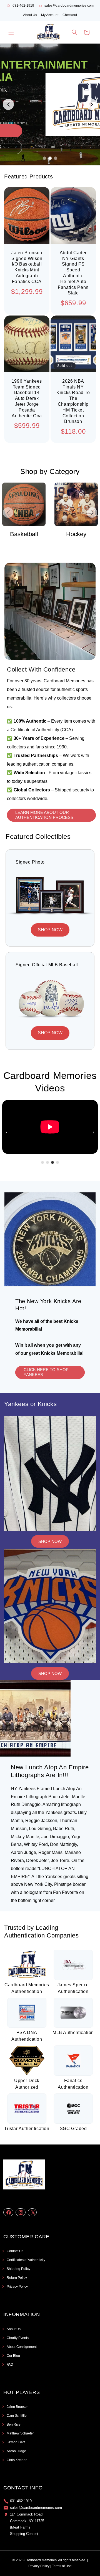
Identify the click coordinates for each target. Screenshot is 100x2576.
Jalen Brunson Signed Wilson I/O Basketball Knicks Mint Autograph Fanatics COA (27, 267)
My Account (50, 15)
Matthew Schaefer (20, 2433)
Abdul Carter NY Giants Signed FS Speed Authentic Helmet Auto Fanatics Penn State (73, 273)
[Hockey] (65, 504)
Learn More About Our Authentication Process (44, 815)
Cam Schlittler (17, 2416)
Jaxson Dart (16, 2442)
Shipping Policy (18, 2269)
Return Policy (17, 2278)
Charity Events (18, 2338)
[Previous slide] (8, 104)
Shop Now (50, 1541)
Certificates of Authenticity (26, 2260)
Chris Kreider (17, 2460)
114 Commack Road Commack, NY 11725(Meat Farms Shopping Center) (27, 2524)
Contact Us (15, 2251)
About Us (30, 15)
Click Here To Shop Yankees (46, 1372)
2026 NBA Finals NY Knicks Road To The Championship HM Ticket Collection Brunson (73, 401)
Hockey (65, 534)
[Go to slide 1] (44, 158)
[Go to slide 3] (56, 158)
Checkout (70, 15)
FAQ (10, 2365)
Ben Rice (14, 2424)
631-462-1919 (23, 6)
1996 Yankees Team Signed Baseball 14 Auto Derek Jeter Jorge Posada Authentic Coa (27, 398)
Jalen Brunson (18, 2407)
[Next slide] (92, 104)
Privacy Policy (17, 2287)
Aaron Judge (16, 2451)
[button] (11, 32)
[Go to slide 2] (50, 158)
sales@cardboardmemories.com (69, 6)
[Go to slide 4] (57, 1162)
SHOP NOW (50, 930)
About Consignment (22, 2347)
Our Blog (13, 2356)
